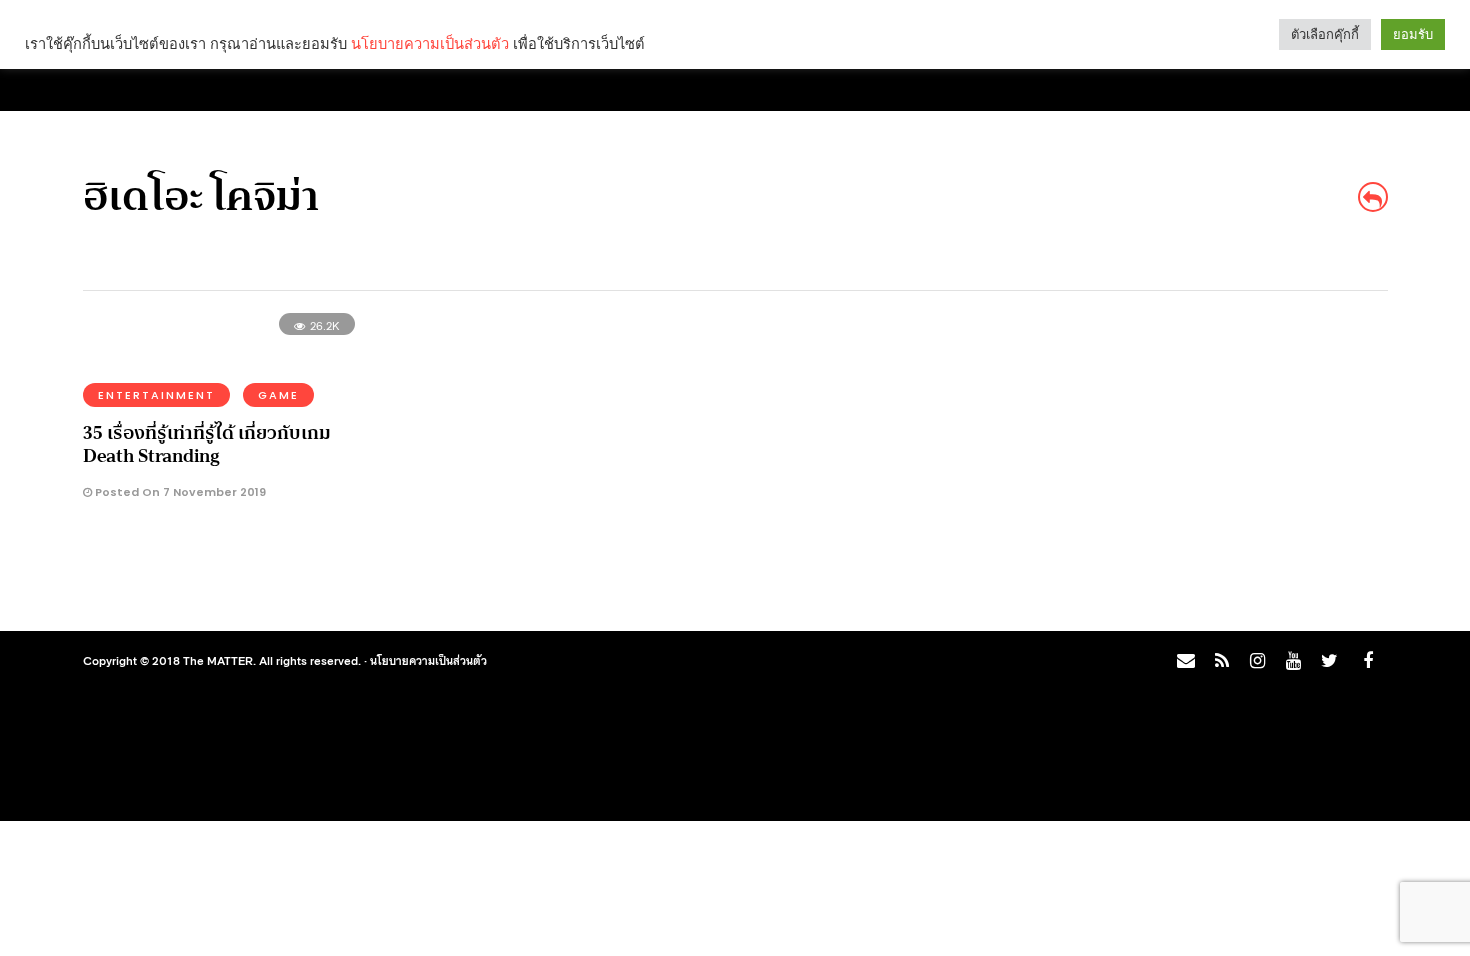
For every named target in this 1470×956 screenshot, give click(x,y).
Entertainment (156, 395)
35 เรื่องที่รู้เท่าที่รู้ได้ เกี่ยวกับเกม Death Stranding (207, 444)
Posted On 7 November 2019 (179, 492)
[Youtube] (1293, 661)
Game (278, 395)
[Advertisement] (1211, 466)
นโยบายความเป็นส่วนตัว (428, 660)
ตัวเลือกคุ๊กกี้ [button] (1325, 34)
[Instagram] (1257, 661)
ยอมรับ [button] (1413, 34)
